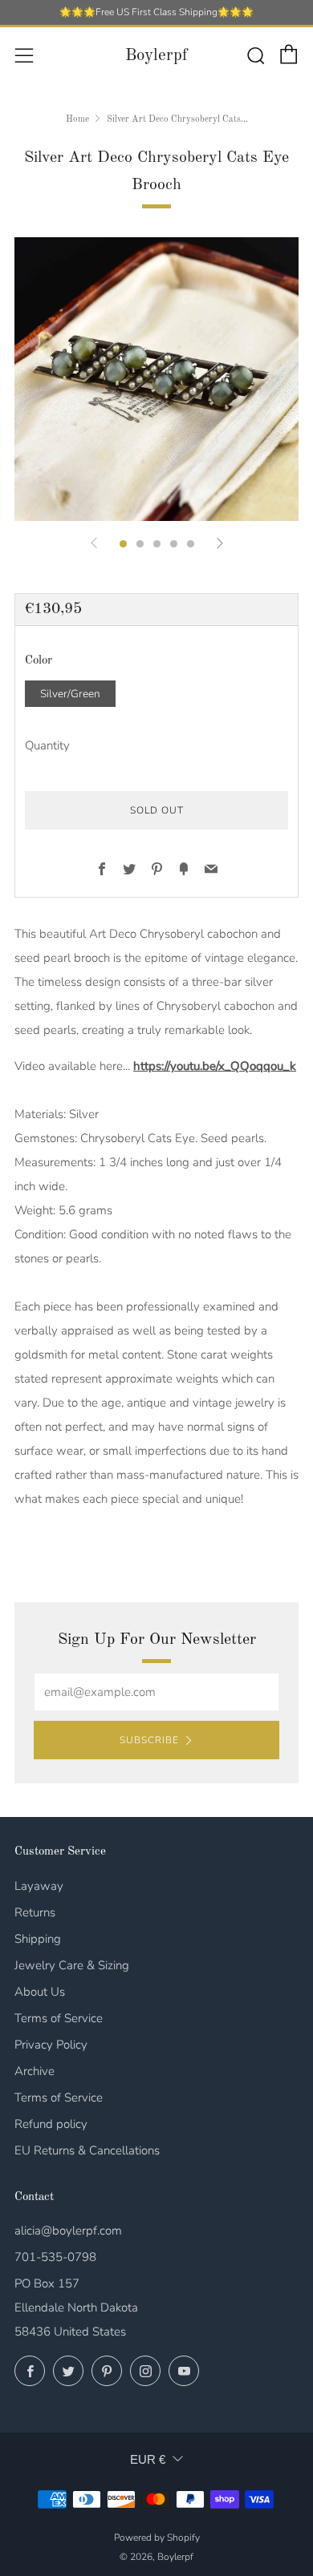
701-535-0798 (55, 2257)
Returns (35, 1912)
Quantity (47, 745)
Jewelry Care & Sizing (72, 1965)
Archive (35, 2071)
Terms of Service (59, 2018)
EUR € (148, 2459)
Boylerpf (156, 56)
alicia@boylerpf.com (68, 2231)
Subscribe (149, 1740)
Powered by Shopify (157, 2538)
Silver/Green (70, 694)
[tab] (123, 544)
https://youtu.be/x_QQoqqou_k (215, 1066)
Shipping (38, 1939)
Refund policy (51, 2124)
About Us (40, 1992)
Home (77, 119)
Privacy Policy (51, 2045)
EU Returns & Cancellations (87, 2150)
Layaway (39, 1886)
